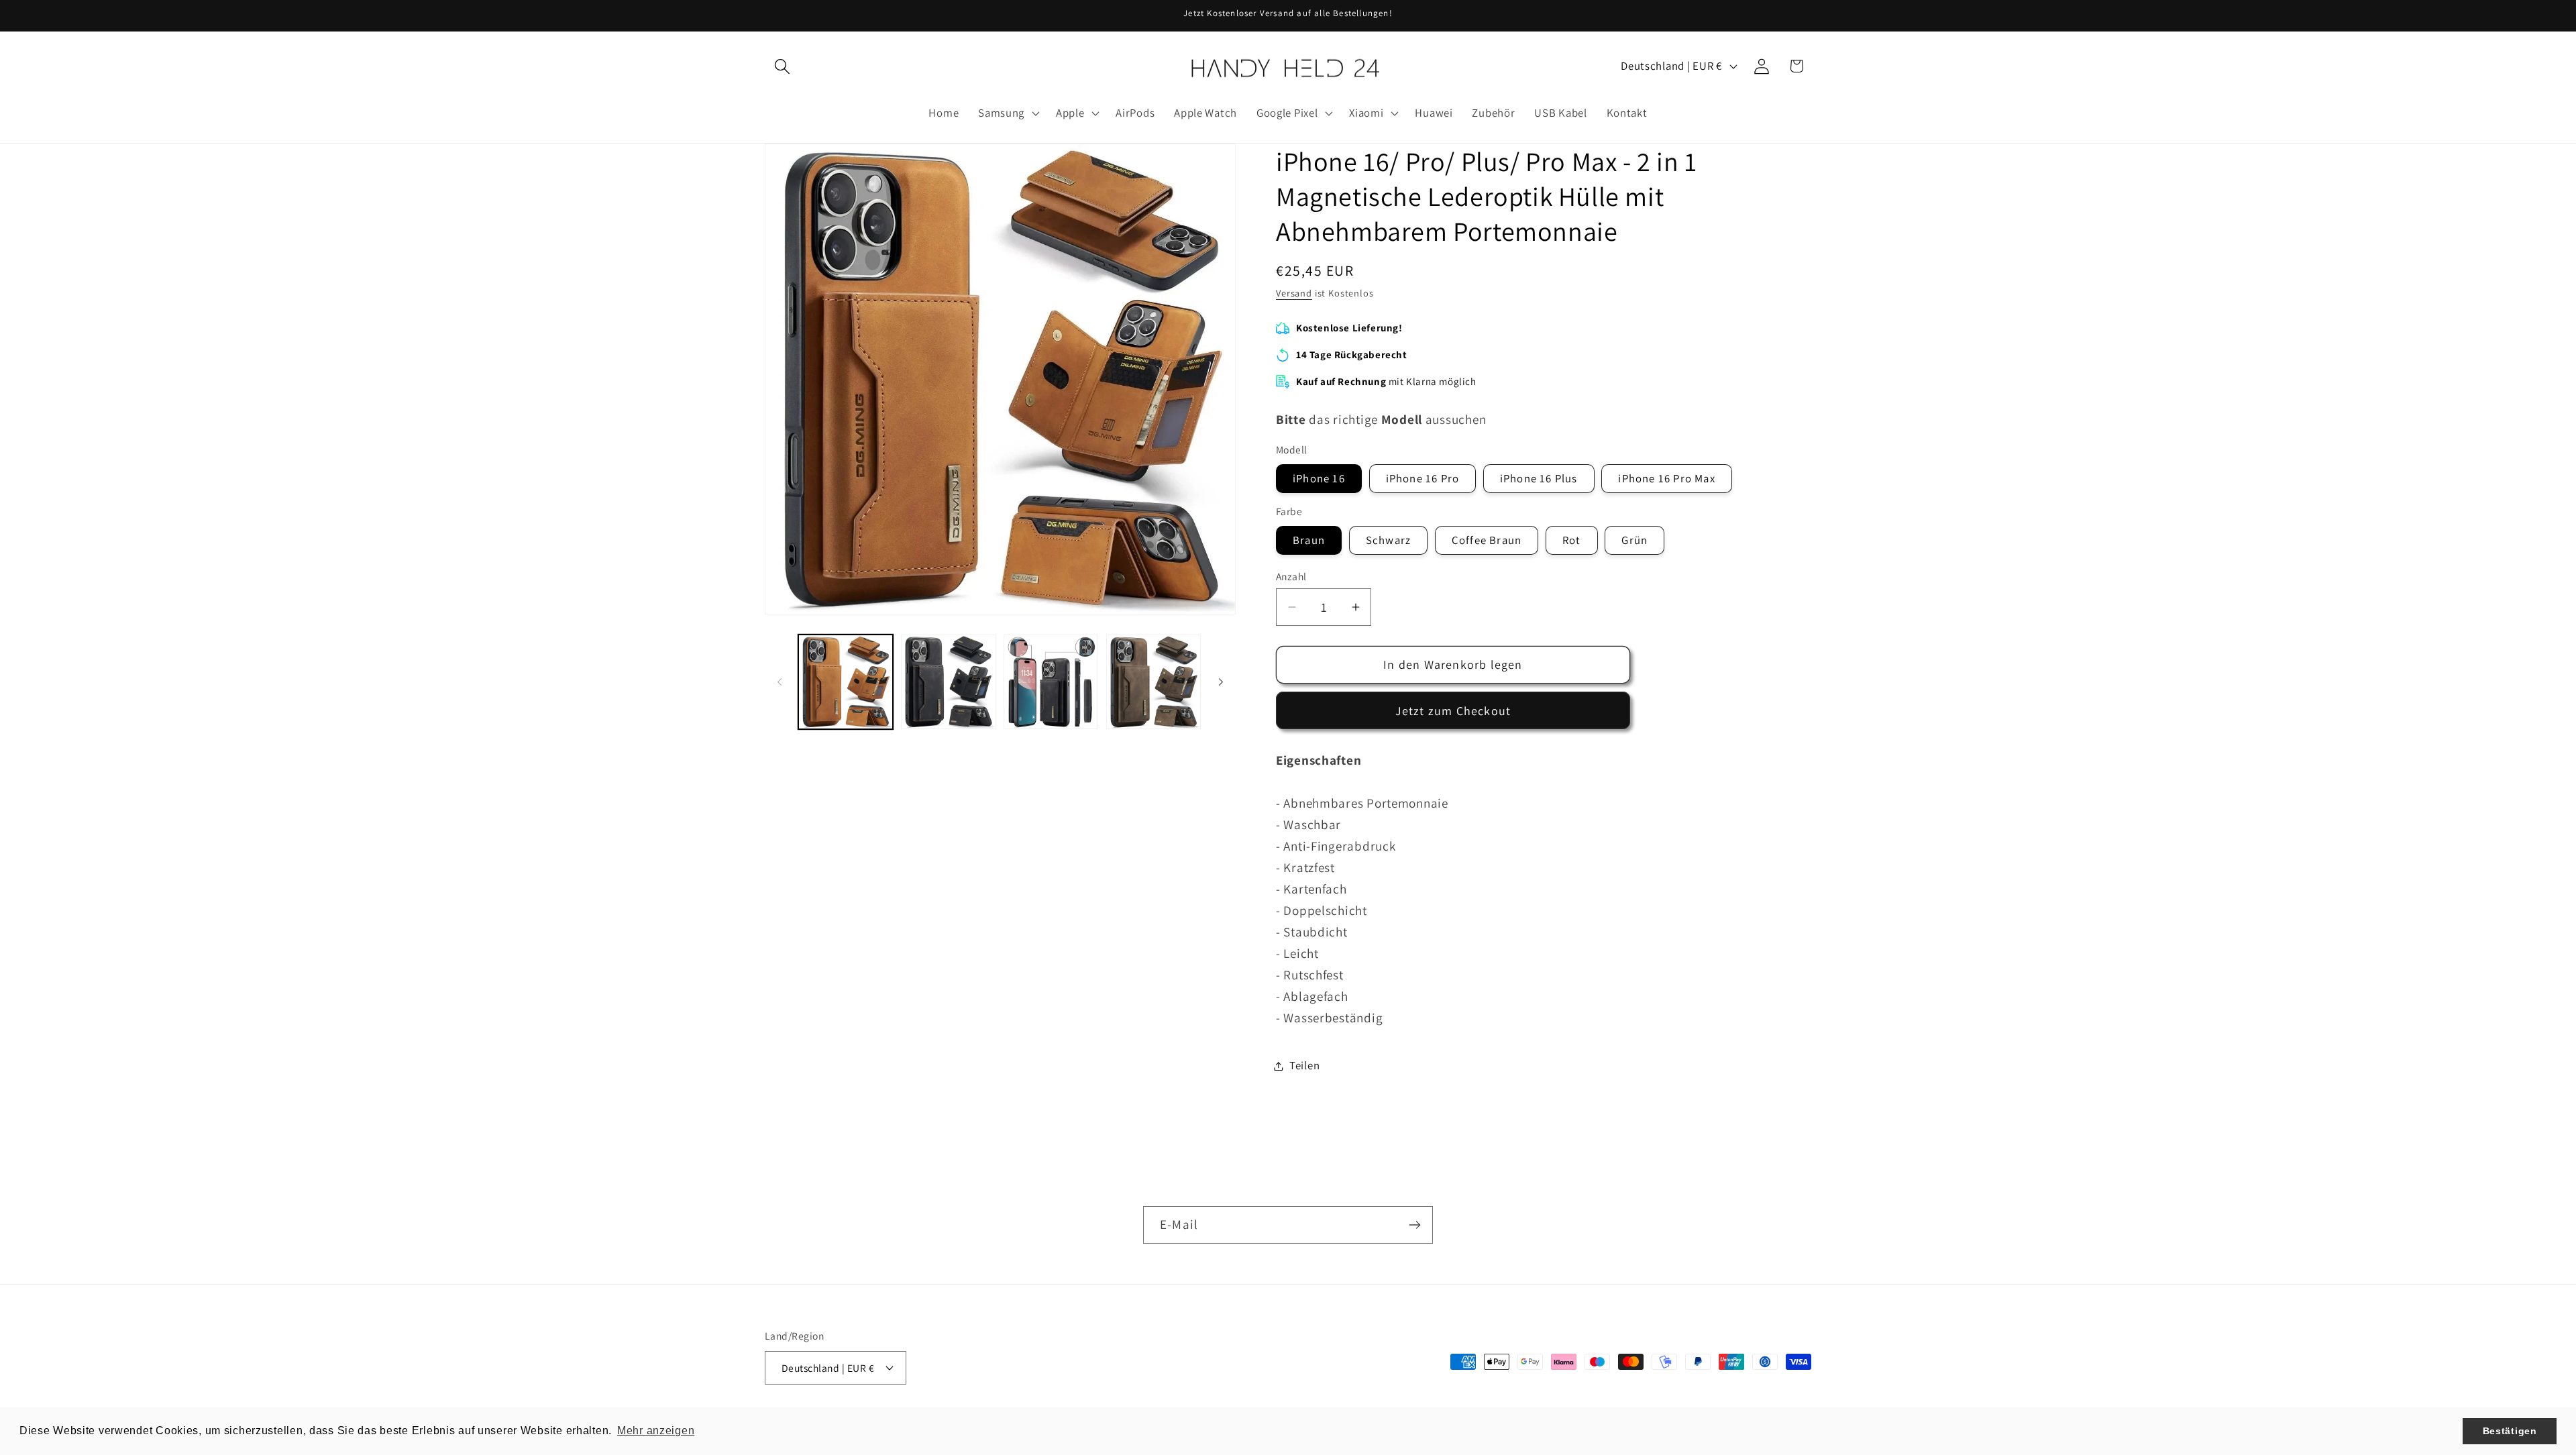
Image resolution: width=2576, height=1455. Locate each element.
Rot (1572, 540)
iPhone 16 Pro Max (1666, 478)
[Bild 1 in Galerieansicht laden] (846, 682)
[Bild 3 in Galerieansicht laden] (1051, 682)
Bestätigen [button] (2510, 1431)
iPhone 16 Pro (1423, 478)
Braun (1309, 540)
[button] (783, 66)
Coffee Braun (1487, 540)
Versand (1294, 293)
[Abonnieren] (1414, 1225)
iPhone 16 (1319, 478)
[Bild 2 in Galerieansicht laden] (948, 682)
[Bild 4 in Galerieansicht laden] (1153, 682)
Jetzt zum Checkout (1453, 711)
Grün (1634, 540)
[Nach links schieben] (780, 682)
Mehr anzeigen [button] (656, 1431)
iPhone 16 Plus (1539, 478)
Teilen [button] (1304, 1065)
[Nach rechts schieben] (1221, 682)
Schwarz (1388, 540)
